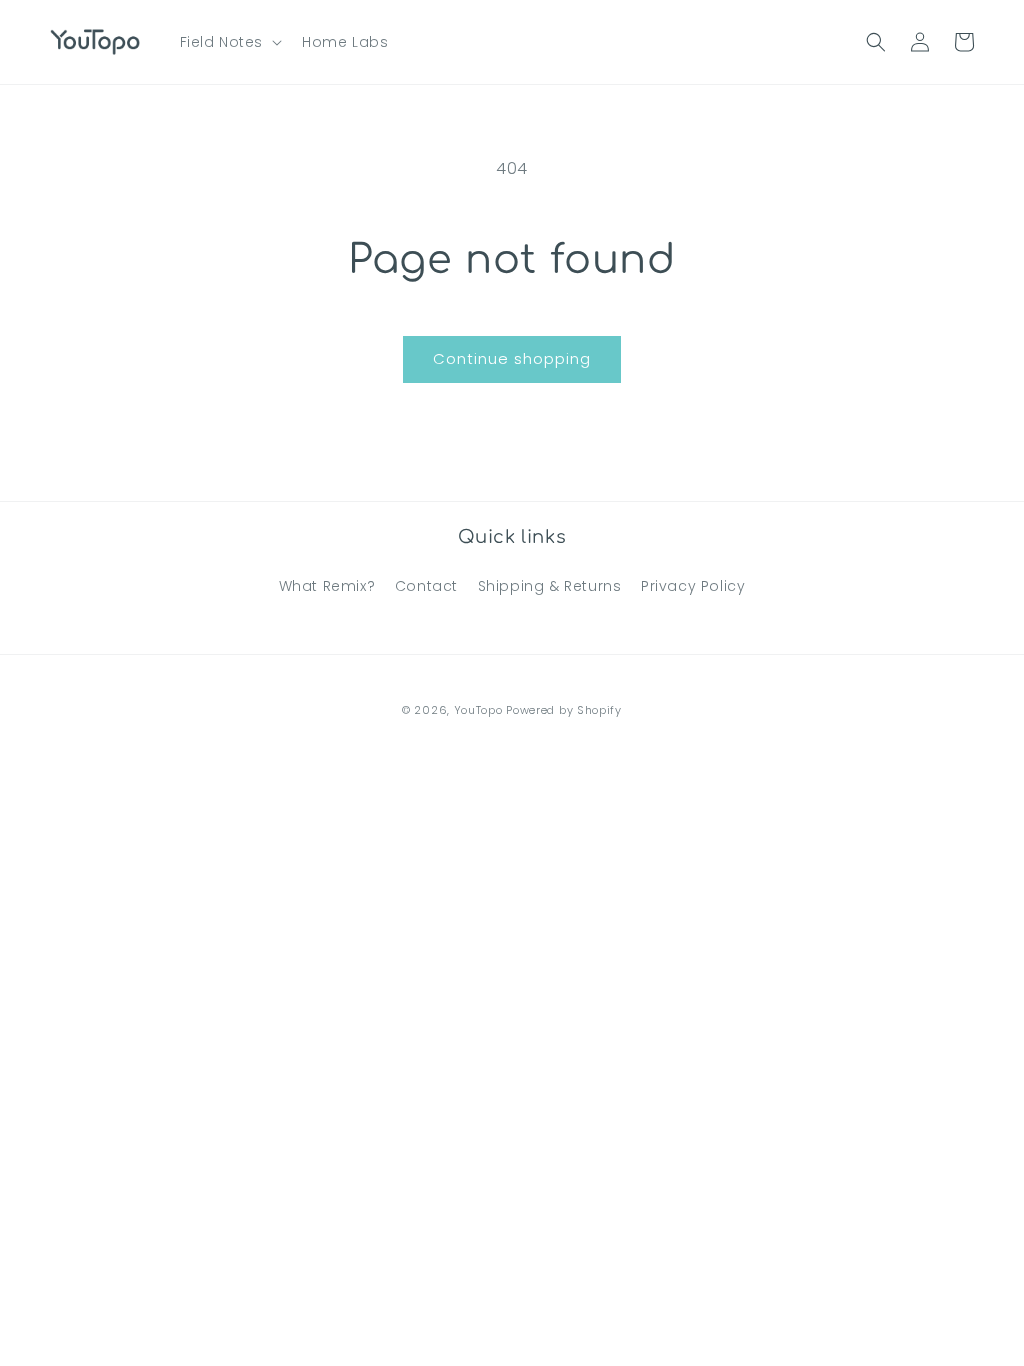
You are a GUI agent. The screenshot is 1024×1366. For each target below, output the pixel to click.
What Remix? (327, 586)
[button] (229, 42)
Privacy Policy (693, 586)
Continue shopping (512, 358)
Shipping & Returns (550, 586)
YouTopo (478, 710)
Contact (426, 586)
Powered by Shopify (564, 710)
